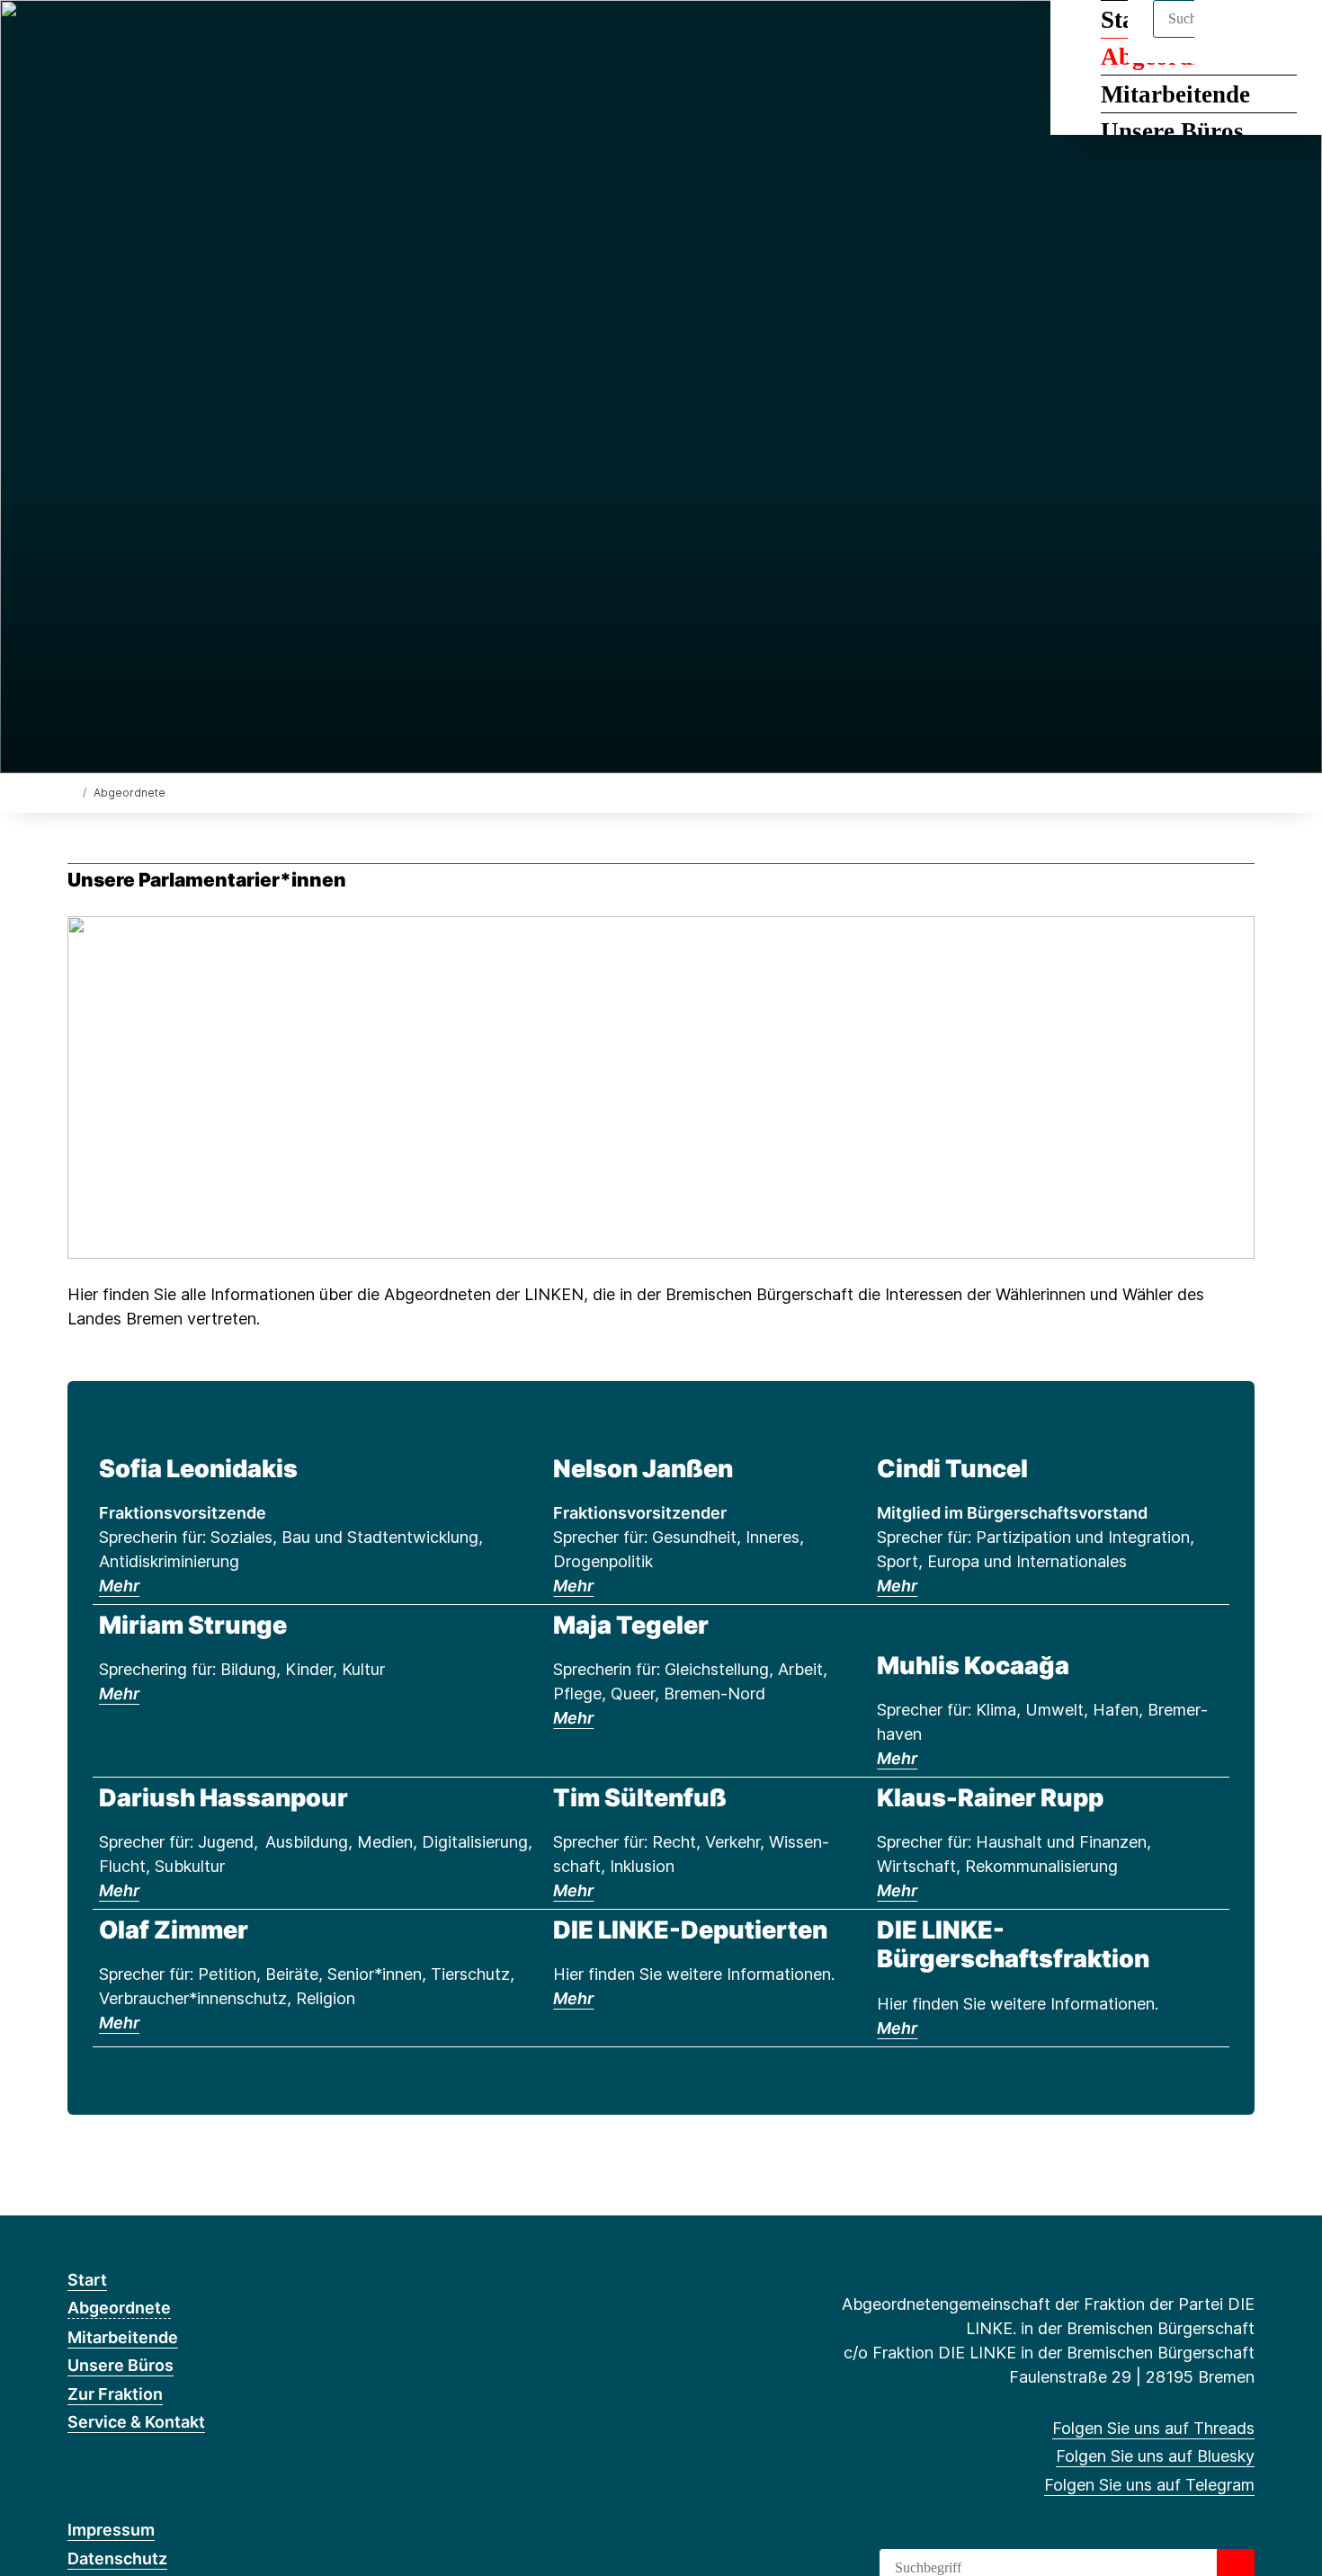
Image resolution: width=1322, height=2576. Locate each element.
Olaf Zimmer (174, 1930)
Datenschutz (117, 2558)
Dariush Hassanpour (223, 1798)
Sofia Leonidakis (198, 1469)
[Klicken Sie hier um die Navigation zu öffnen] (1285, 37)
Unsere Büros (1172, 131)
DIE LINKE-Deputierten (690, 1930)
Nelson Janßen (643, 1469)
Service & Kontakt (136, 2422)
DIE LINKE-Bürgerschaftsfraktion (1013, 1944)
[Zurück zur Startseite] (71, 792)
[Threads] (77, 38)
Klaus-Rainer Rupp (990, 1798)
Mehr (119, 1586)
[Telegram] (136, 38)
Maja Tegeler (631, 1625)
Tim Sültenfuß (640, 1798)
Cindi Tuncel (952, 1469)
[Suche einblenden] (1232, 37)
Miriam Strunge (193, 1625)
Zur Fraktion (115, 2394)
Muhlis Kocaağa (973, 1666)
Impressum (111, 2530)
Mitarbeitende (1175, 94)
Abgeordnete (119, 2308)
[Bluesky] (107, 38)
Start (87, 2280)
